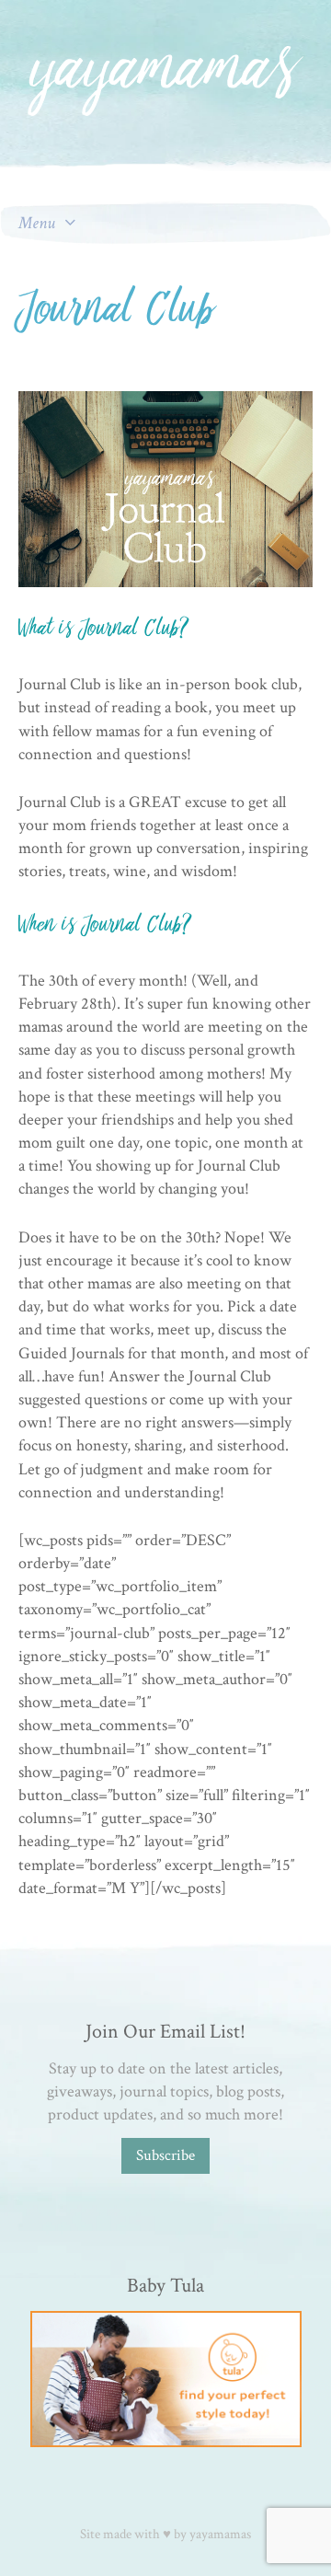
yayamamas (220, 2534)
